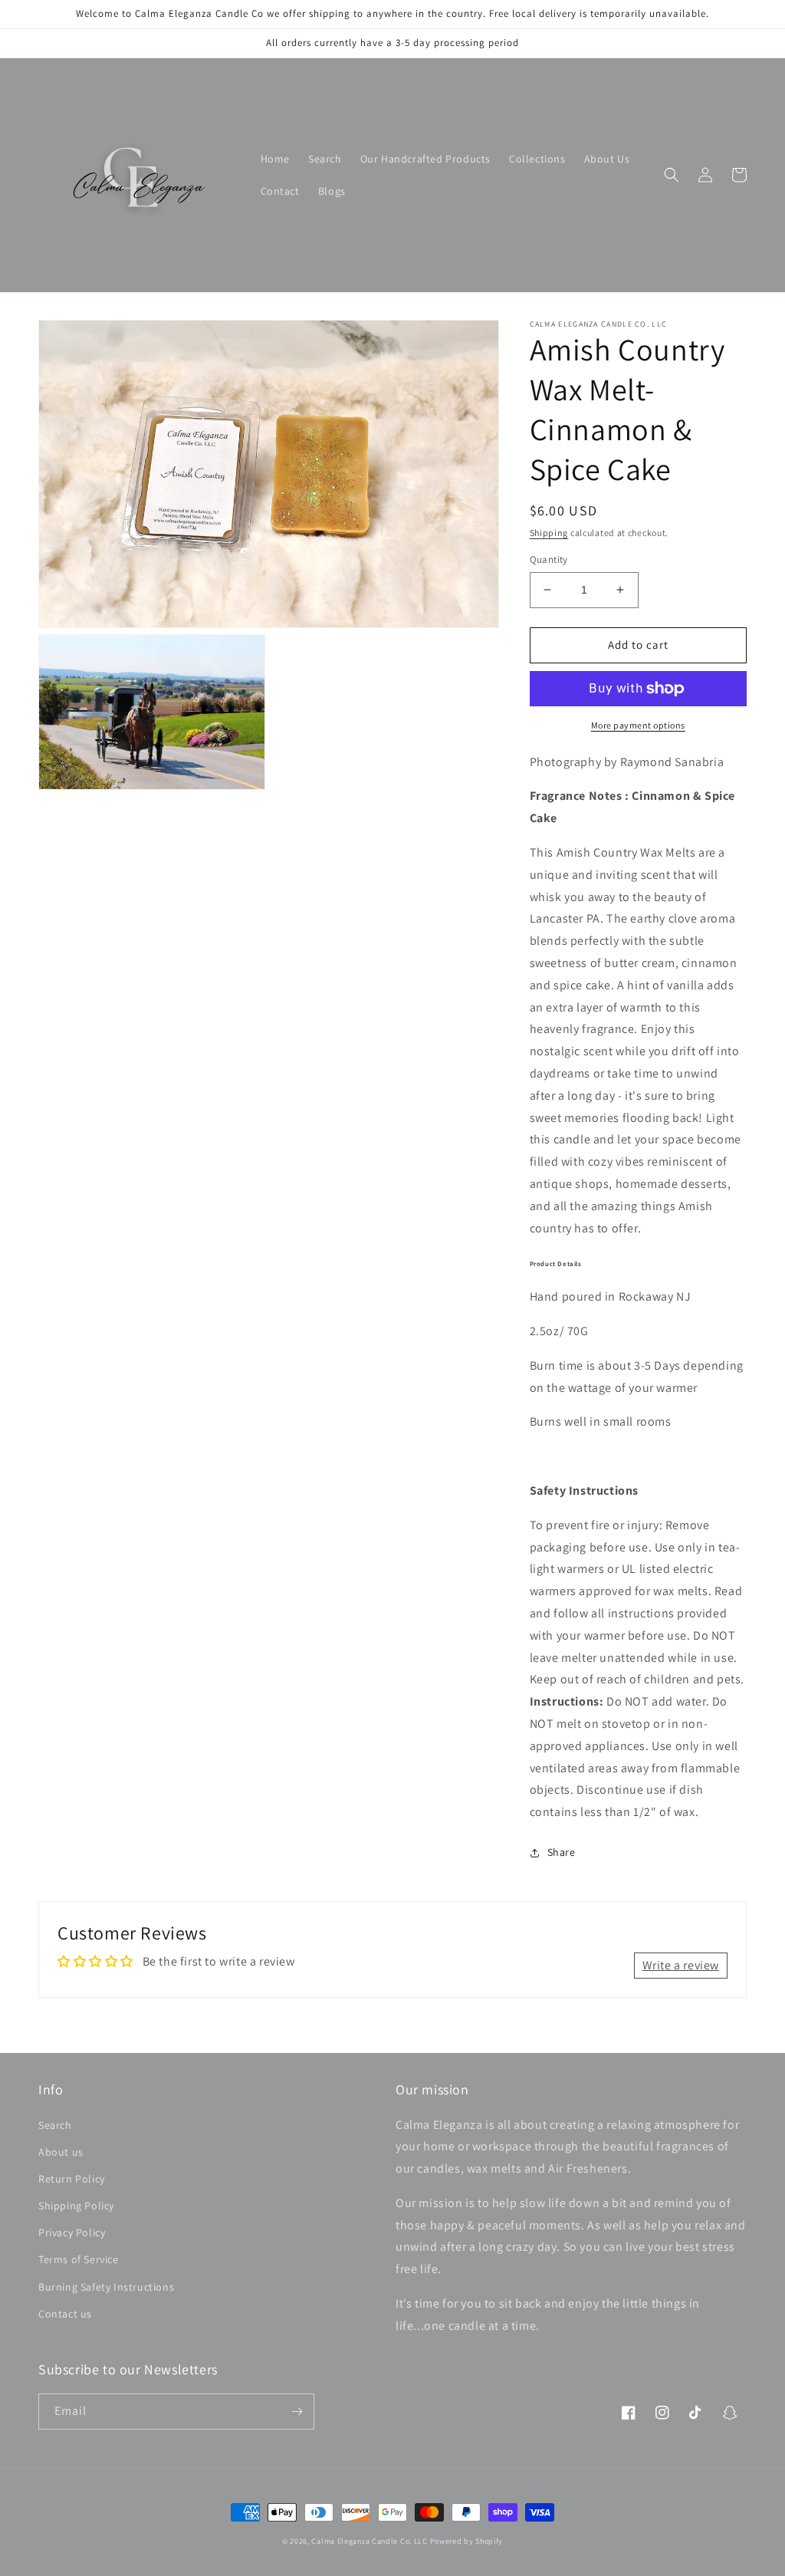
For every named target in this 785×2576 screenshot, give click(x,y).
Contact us (65, 2314)
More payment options (638, 725)
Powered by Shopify (467, 2541)
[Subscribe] (297, 2412)
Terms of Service (79, 2259)
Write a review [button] (681, 1965)
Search (55, 2125)
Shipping (549, 533)
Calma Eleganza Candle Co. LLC (369, 2541)
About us (61, 2152)
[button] (672, 175)
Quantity (549, 559)
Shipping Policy (76, 2206)
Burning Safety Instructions (106, 2287)
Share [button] (562, 1852)
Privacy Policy (72, 2232)
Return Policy (72, 2179)
